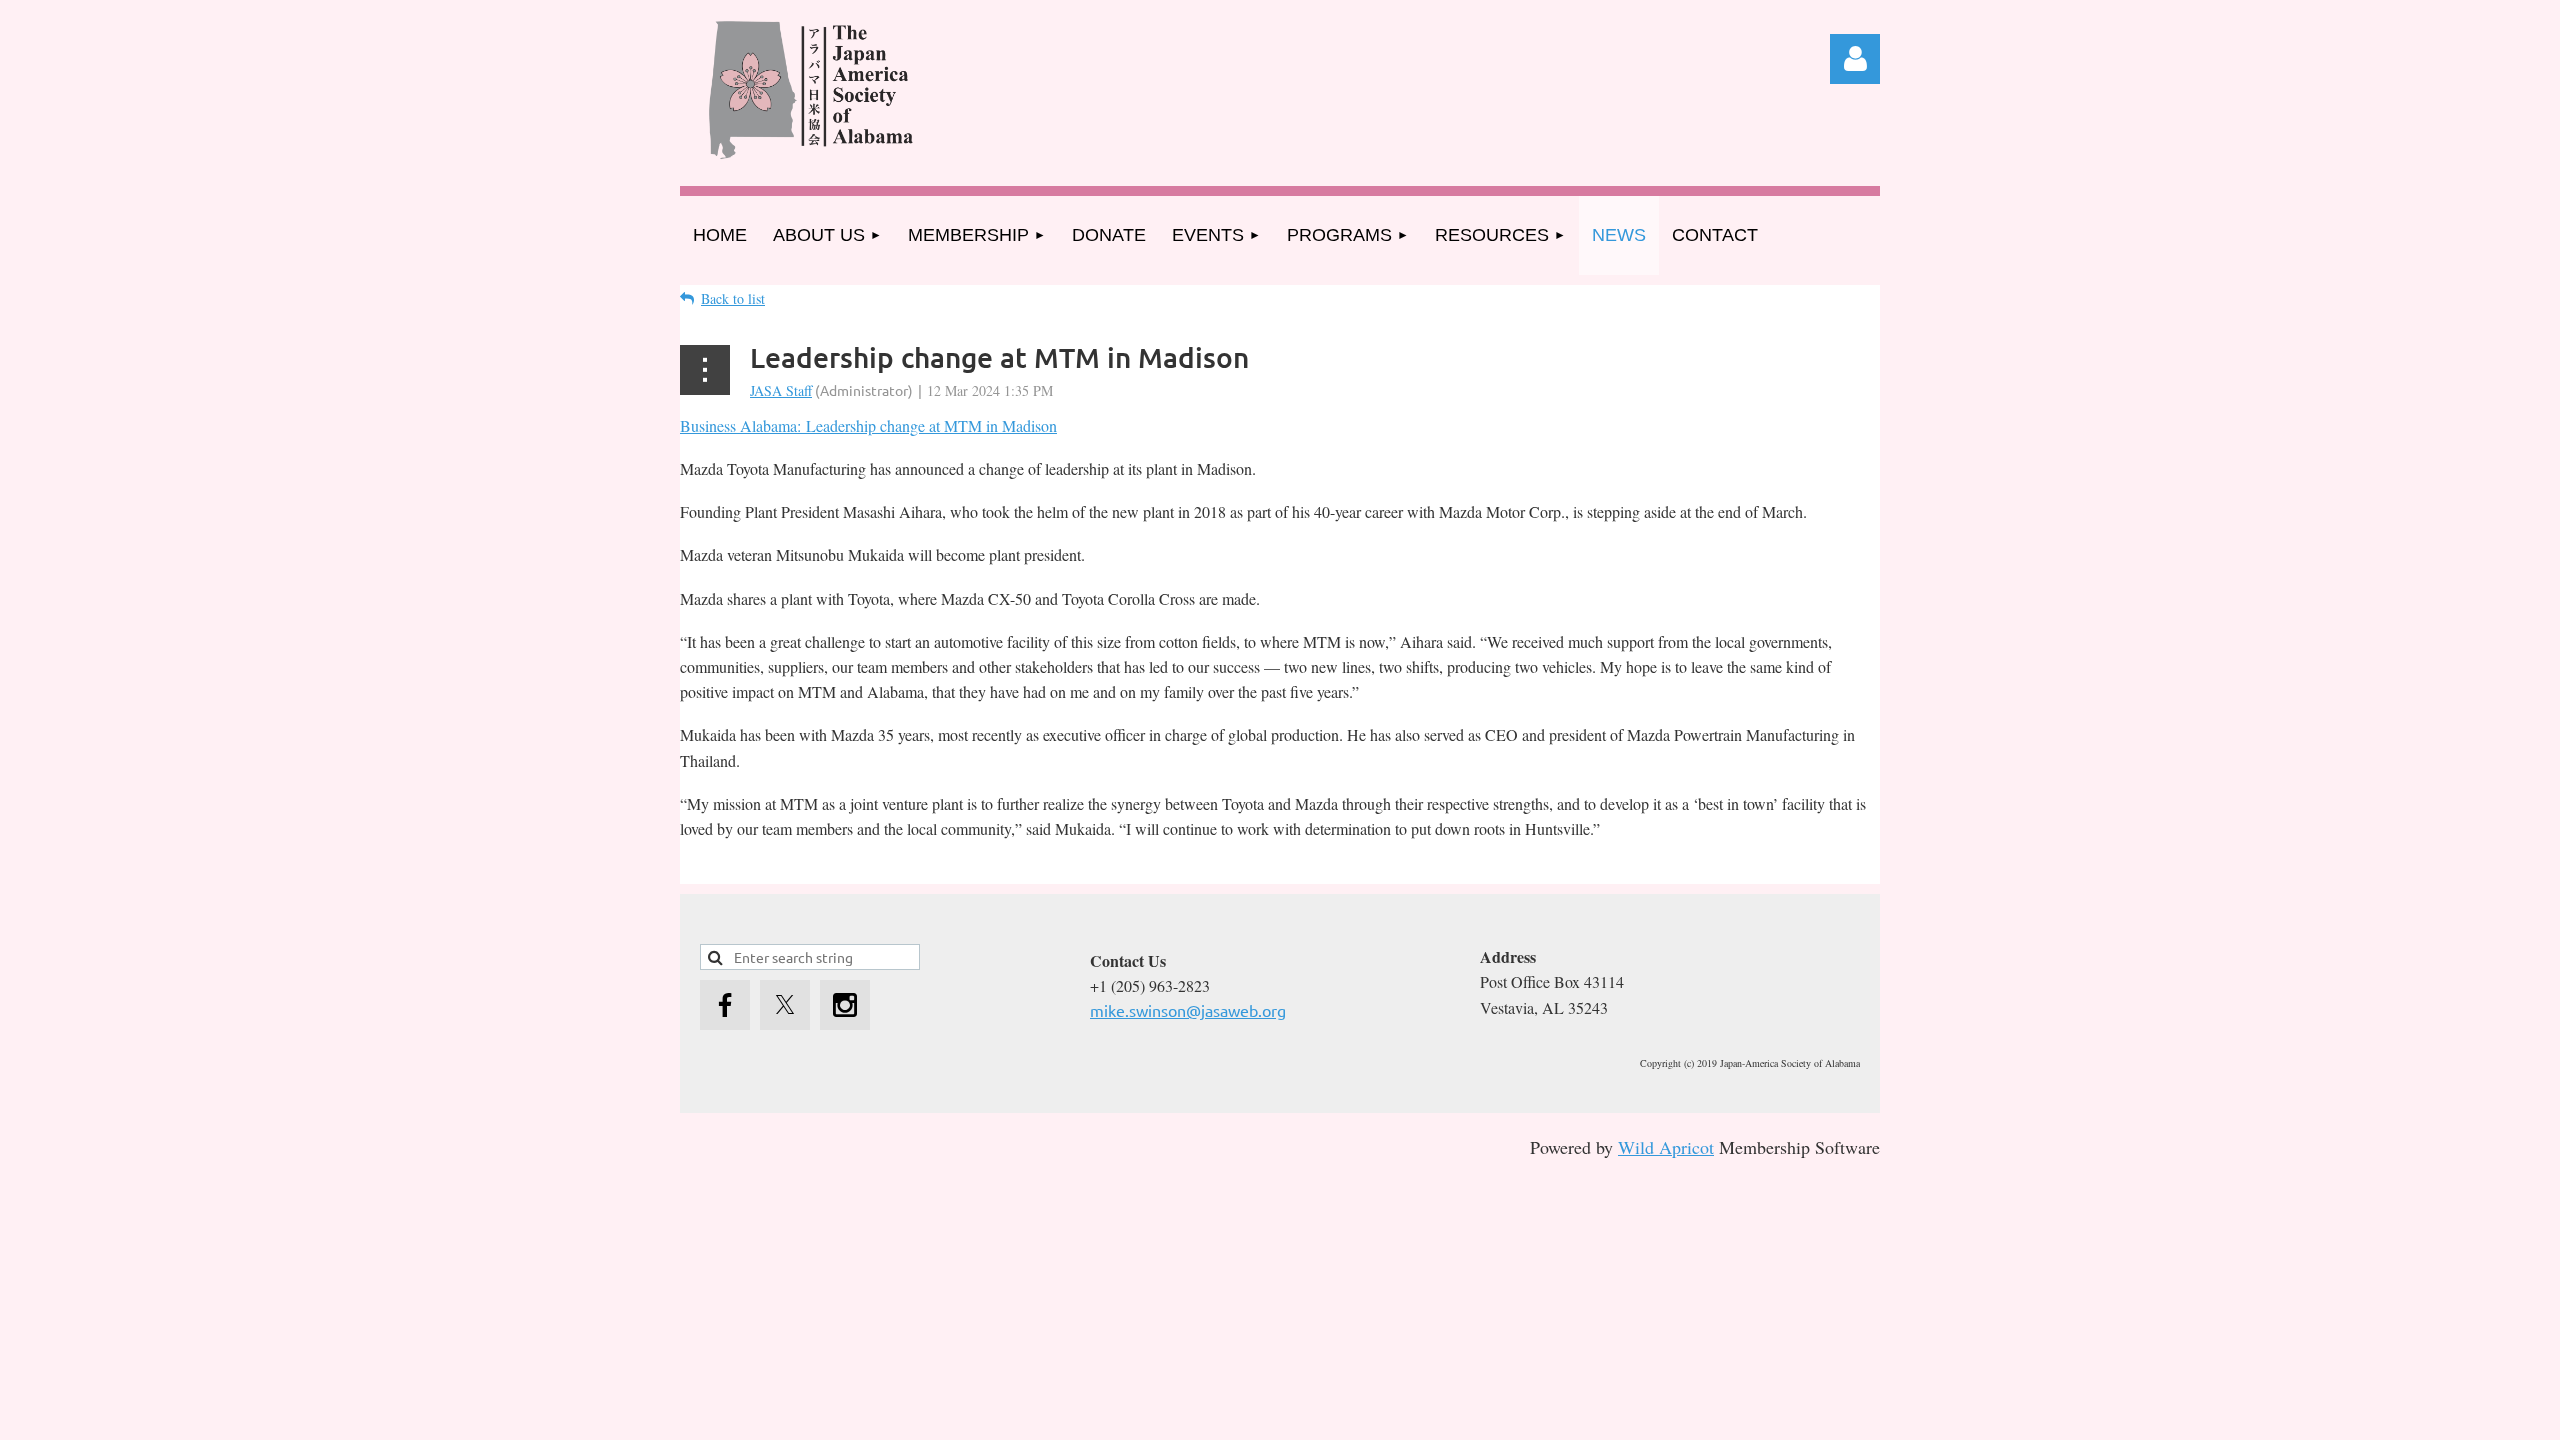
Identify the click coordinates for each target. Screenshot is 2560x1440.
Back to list (733, 298)
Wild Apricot (1666, 1147)
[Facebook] (725, 1005)
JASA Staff (781, 390)
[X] (785, 1005)
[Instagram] (845, 1005)
